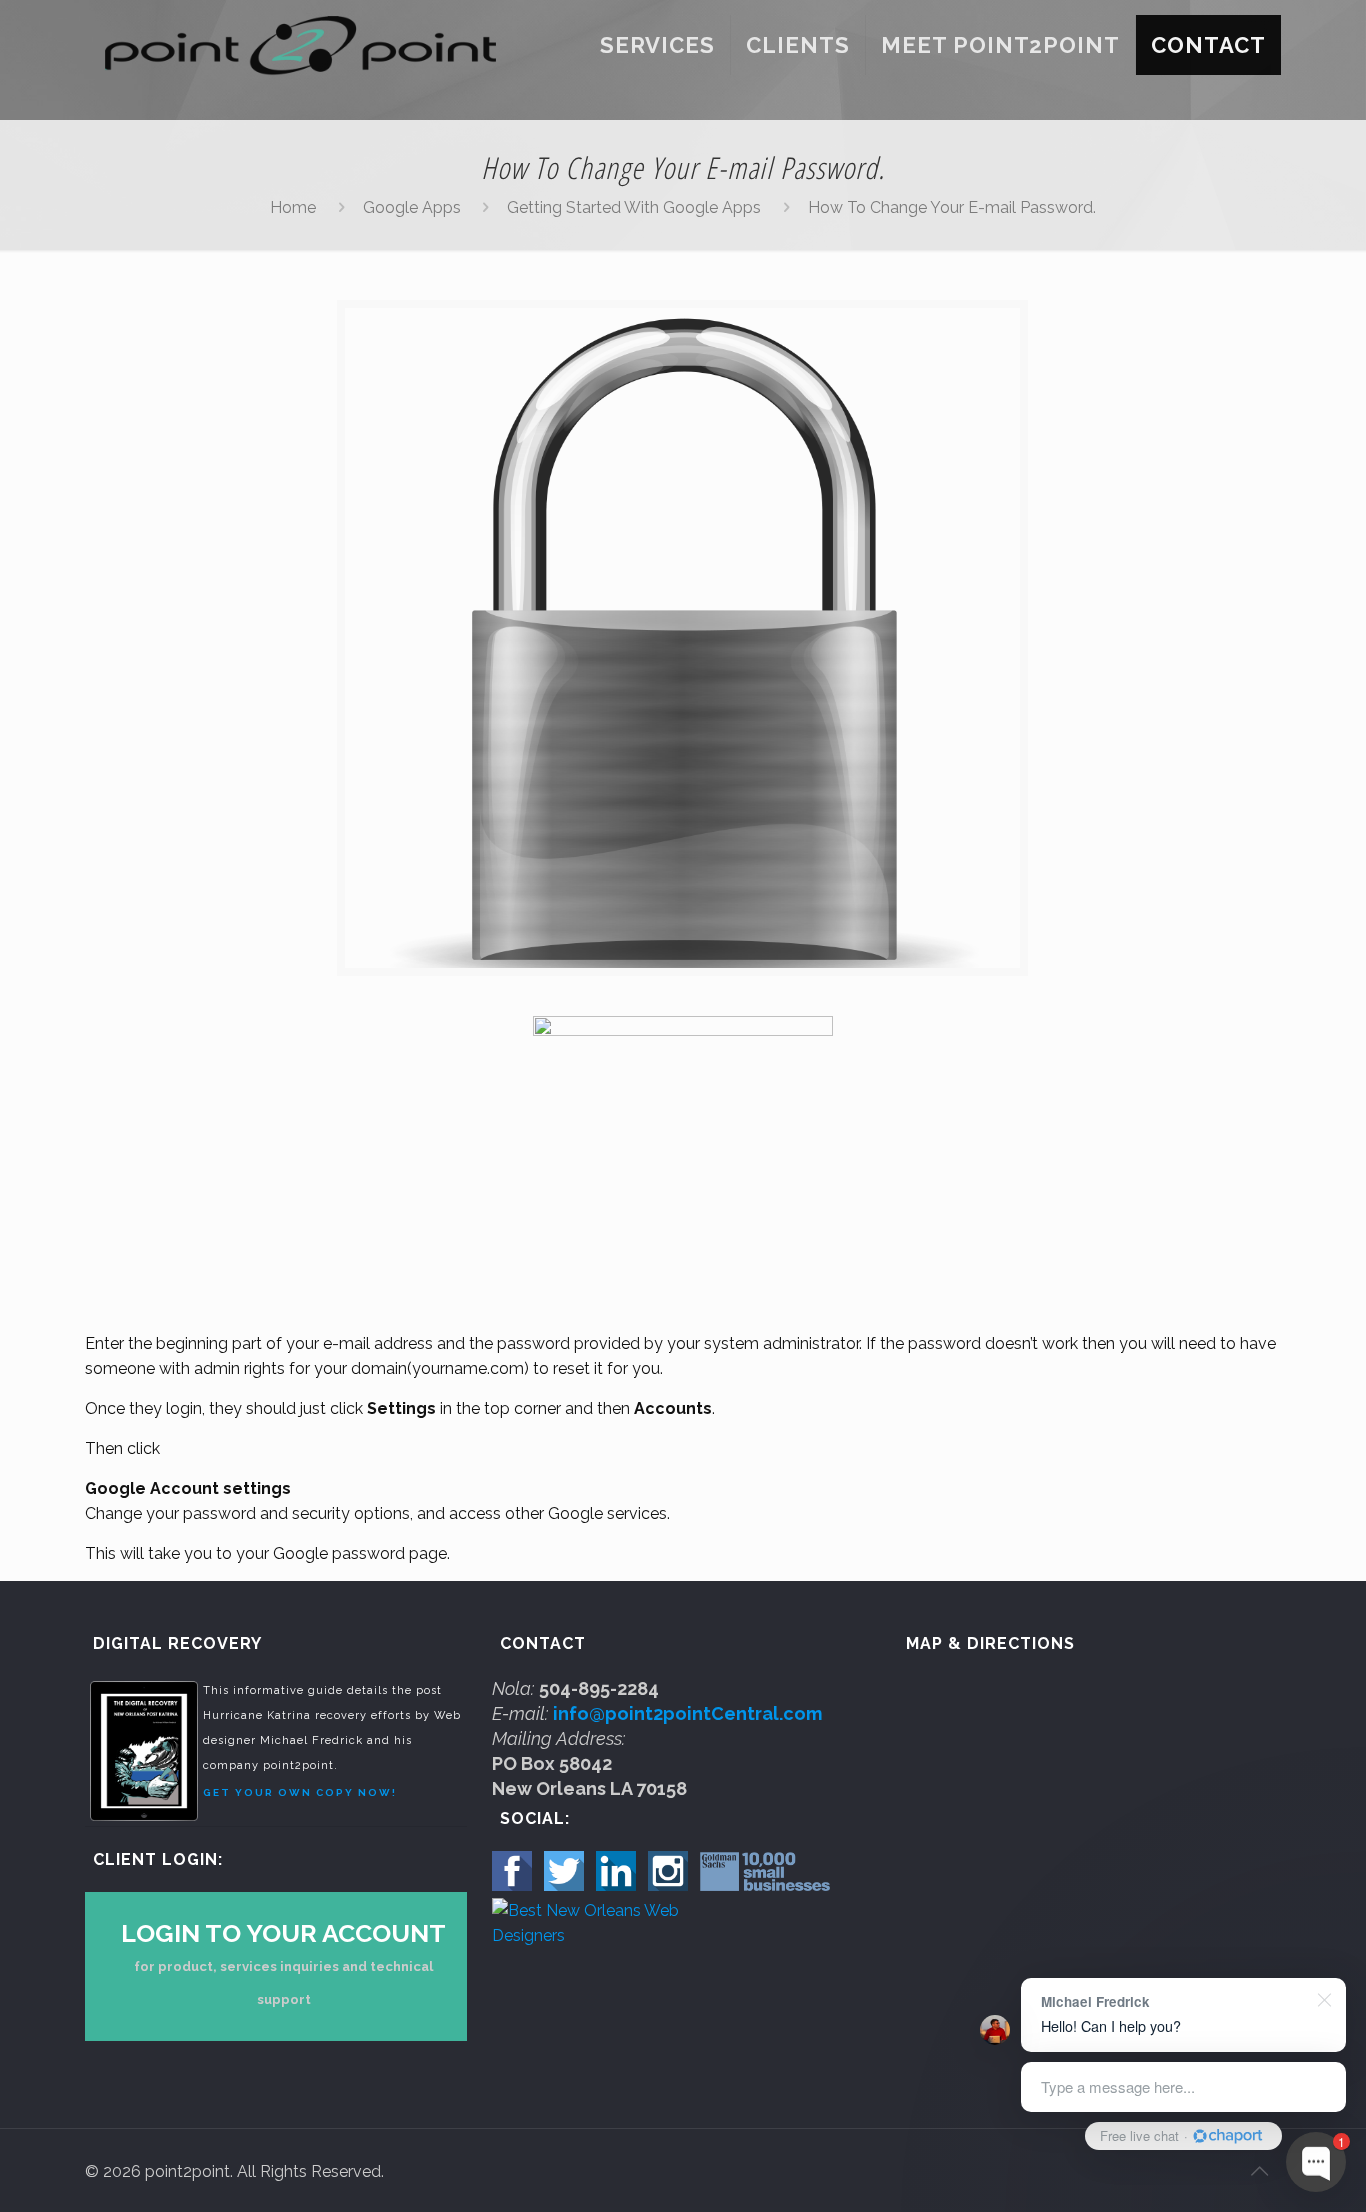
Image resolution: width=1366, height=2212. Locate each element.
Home (293, 207)
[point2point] (300, 45)
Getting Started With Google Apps (634, 207)
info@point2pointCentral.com (687, 1713)
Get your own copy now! (300, 1792)
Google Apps (412, 207)
